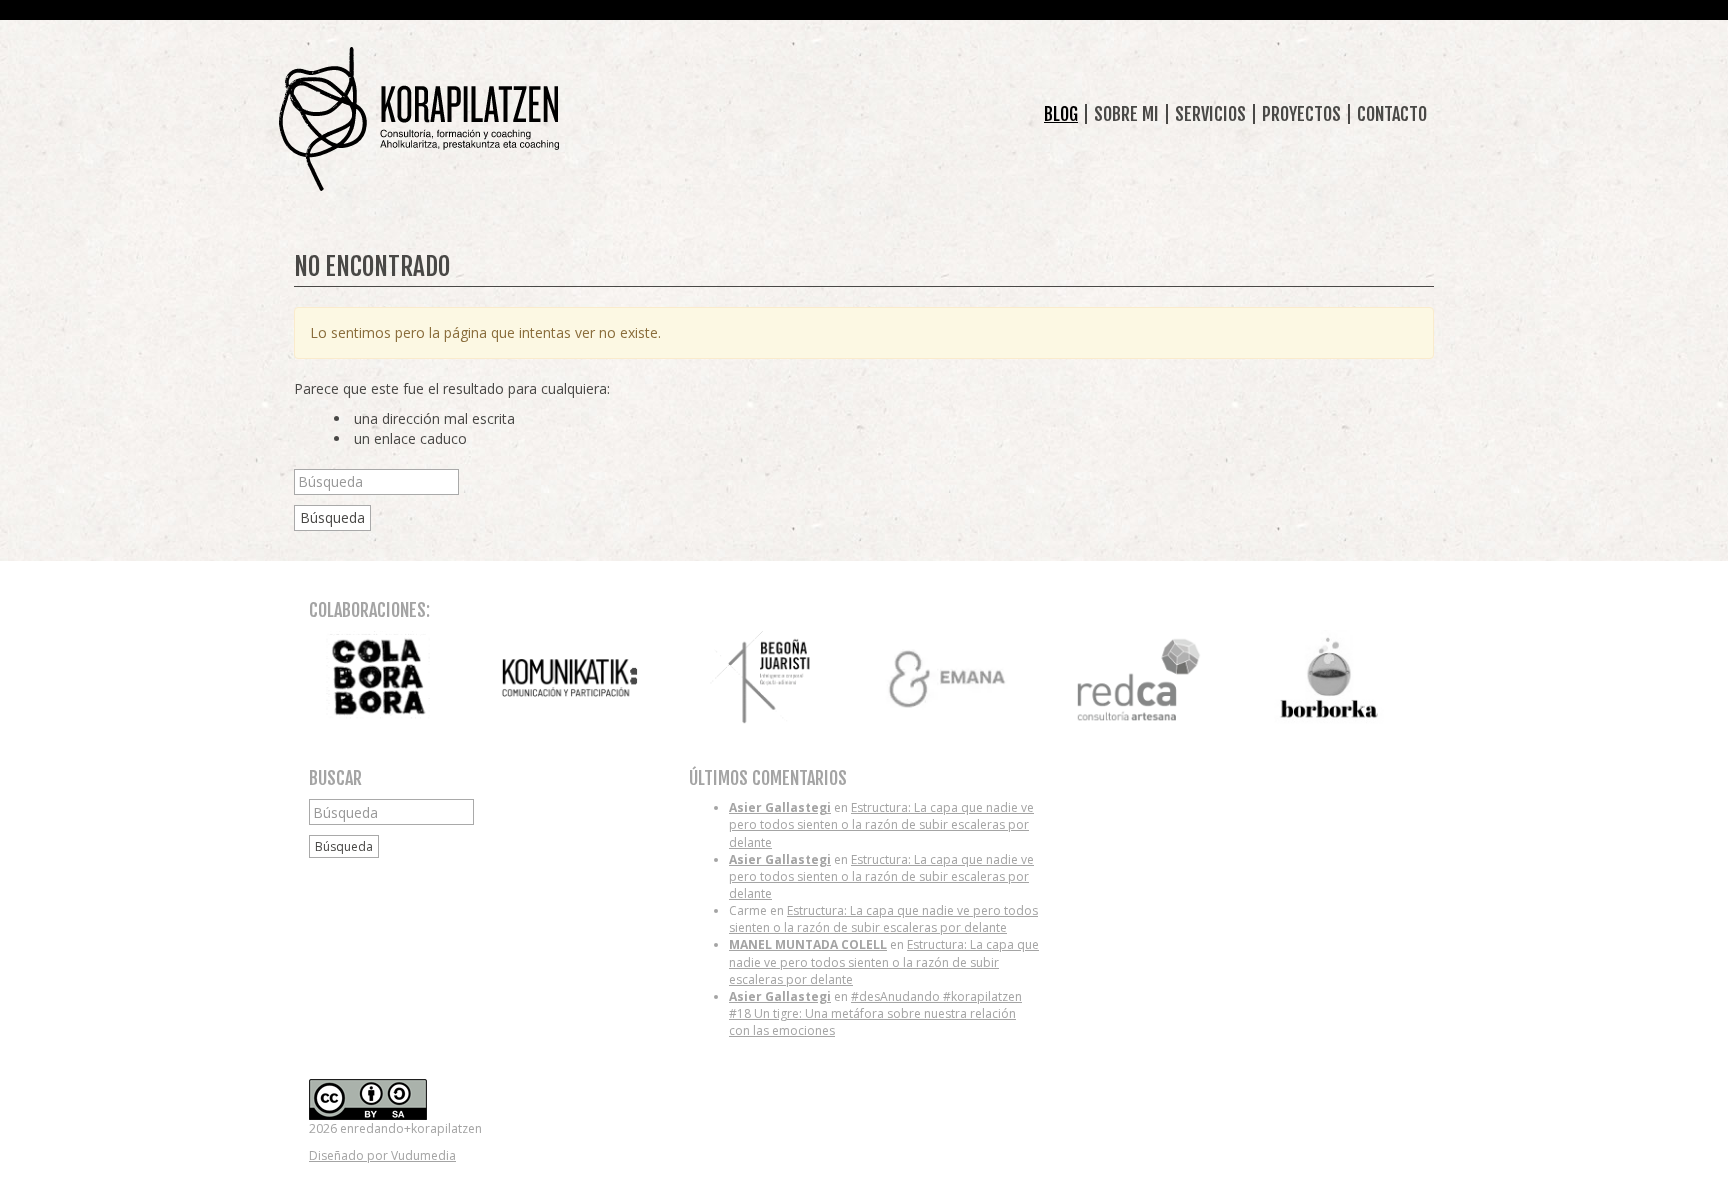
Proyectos (1301, 114)
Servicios (1210, 114)
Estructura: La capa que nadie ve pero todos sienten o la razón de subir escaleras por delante (881, 824)
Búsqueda (332, 517)
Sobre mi (1126, 114)
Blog (1061, 114)
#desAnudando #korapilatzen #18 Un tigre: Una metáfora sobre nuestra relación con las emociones (875, 1013)
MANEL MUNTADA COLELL (808, 944)
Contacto (1392, 114)
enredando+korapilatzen (419, 119)
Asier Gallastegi (780, 807)
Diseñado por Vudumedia (382, 1155)
